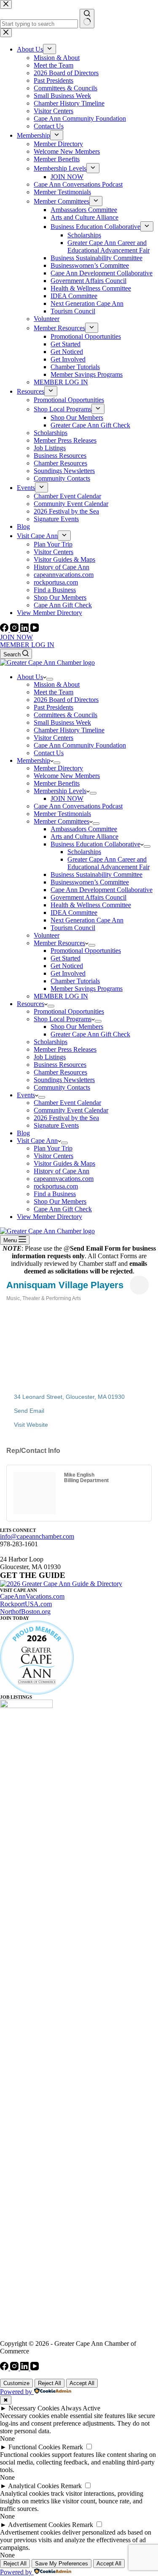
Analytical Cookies (33, 2486)
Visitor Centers (54, 738)
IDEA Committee (74, 913)
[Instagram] (15, 630)
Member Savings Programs (87, 989)
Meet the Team (54, 692)
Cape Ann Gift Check (63, 1209)
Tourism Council (73, 928)
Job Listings (50, 1057)
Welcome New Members (67, 776)
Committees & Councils (66, 715)
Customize (16, 2383)
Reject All (50, 2383)
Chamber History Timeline (69, 730)
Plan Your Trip (53, 1148)
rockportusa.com (56, 1186)
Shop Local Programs (63, 1019)
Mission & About (57, 684)
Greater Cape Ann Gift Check (90, 1034)
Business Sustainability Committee (96, 875)
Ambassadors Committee (84, 829)
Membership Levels (60, 791)
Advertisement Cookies (39, 2525)
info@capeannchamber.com (37, 1536)
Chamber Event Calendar (67, 1103)
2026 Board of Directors (66, 700)
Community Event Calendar (71, 1110)
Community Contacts (62, 1087)
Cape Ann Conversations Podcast (78, 806)
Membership (33, 760)
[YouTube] (35, 630)
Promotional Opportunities (86, 951)
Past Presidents (54, 707)
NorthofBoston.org (25, 1612)
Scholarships (84, 852)
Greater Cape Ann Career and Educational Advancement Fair (108, 863)
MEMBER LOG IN (27, 645)
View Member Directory (50, 1217)
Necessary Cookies (34, 2408)
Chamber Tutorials (75, 981)
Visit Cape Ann (37, 1141)
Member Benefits (57, 783)
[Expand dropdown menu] (50, 679)
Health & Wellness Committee (91, 905)
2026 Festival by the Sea (66, 1118)
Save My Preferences (62, 2564)
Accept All (82, 2383)
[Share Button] (139, 1285)
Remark (72, 2447)
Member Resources (59, 943)
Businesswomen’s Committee (90, 882)
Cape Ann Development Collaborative (102, 890)
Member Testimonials (62, 814)
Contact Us (49, 753)
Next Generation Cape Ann (87, 920)
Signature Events (56, 1125)
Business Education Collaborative (95, 844)
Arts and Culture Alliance (84, 836)
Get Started (66, 958)
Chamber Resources (60, 1072)
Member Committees (62, 821)
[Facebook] (5, 630)
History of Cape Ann (62, 1171)
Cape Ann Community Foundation (80, 745)
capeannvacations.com (64, 1179)
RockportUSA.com (26, 1604)
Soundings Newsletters (64, 1080)
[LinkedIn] (25, 630)
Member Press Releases (65, 1049)
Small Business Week (62, 722)
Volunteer (47, 935)
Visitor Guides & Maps (64, 1163)
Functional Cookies (34, 2447)
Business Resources (60, 1065)
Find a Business (55, 1194)
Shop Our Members (77, 1027)
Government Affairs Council (88, 897)
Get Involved (68, 973)
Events (26, 1095)
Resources (31, 1004)
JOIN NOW (16, 637)
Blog (23, 1133)
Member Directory (58, 768)
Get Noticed (67, 966)
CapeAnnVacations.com (32, 1596)
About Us (30, 677)
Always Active (80, 2408)
